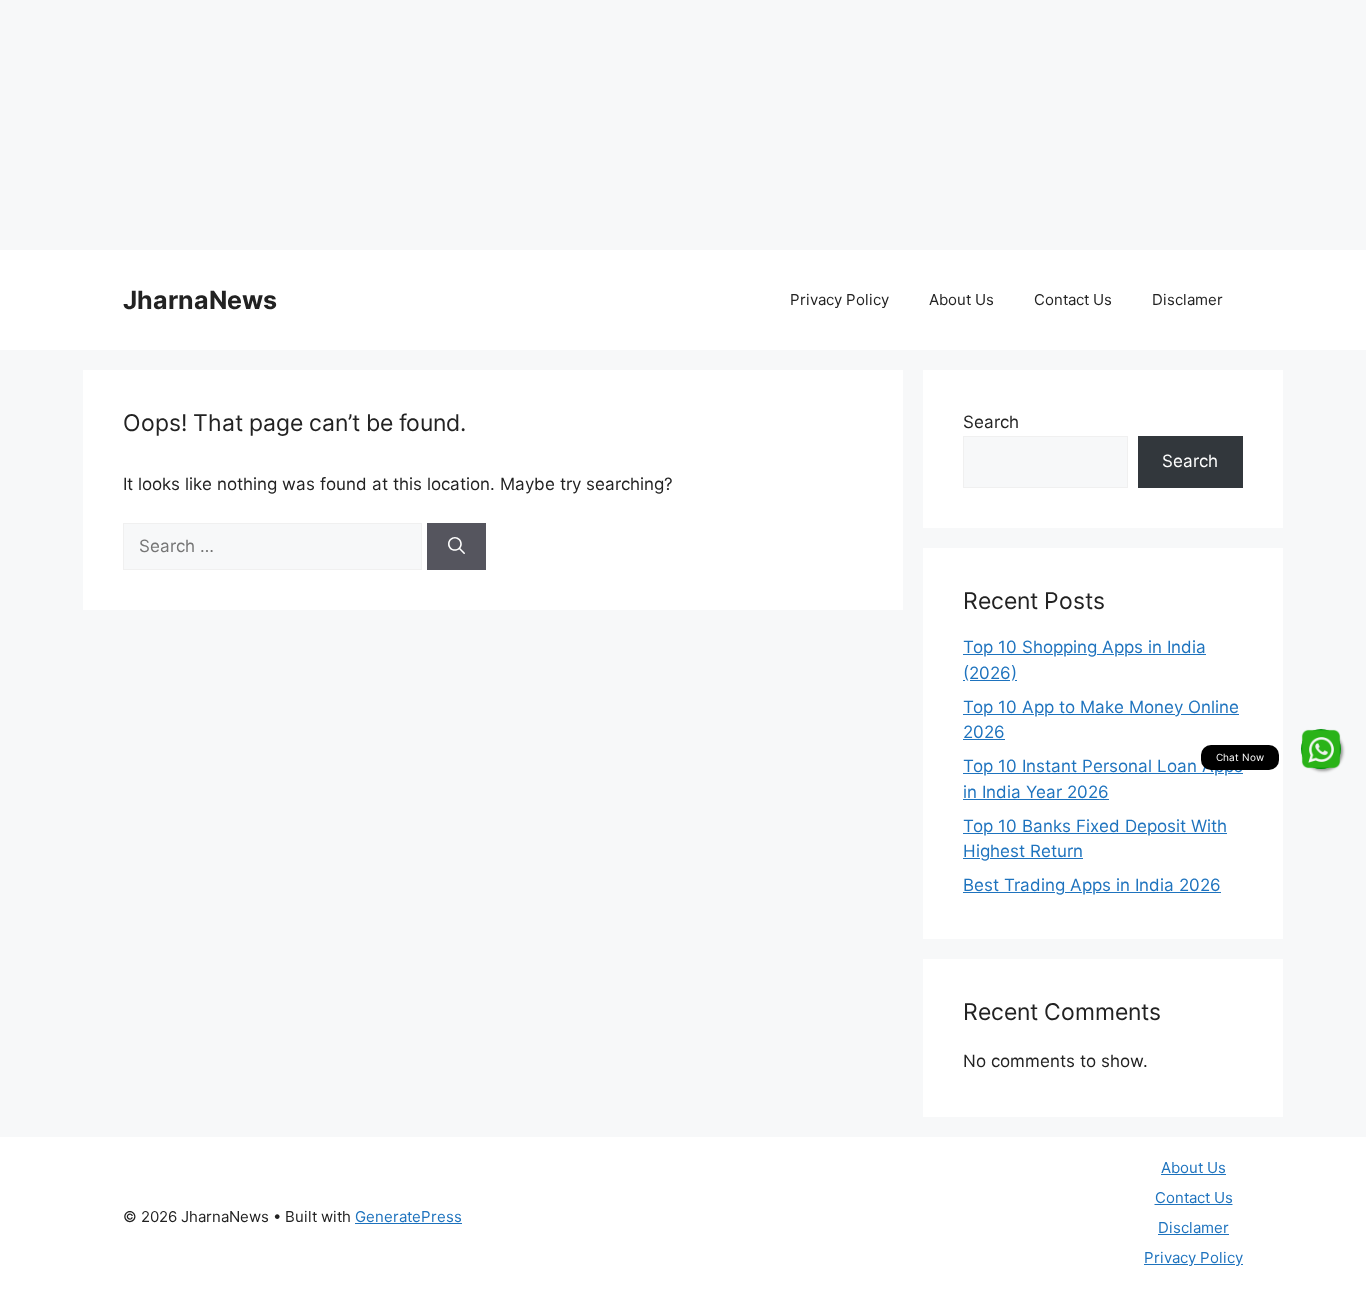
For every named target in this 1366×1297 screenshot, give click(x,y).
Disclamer (1187, 299)
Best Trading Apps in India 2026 (1092, 885)
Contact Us (1073, 299)
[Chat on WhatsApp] (1321, 749)
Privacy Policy (839, 299)
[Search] (456, 547)
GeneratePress (408, 1216)
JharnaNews (200, 300)
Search (991, 422)
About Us (961, 299)
